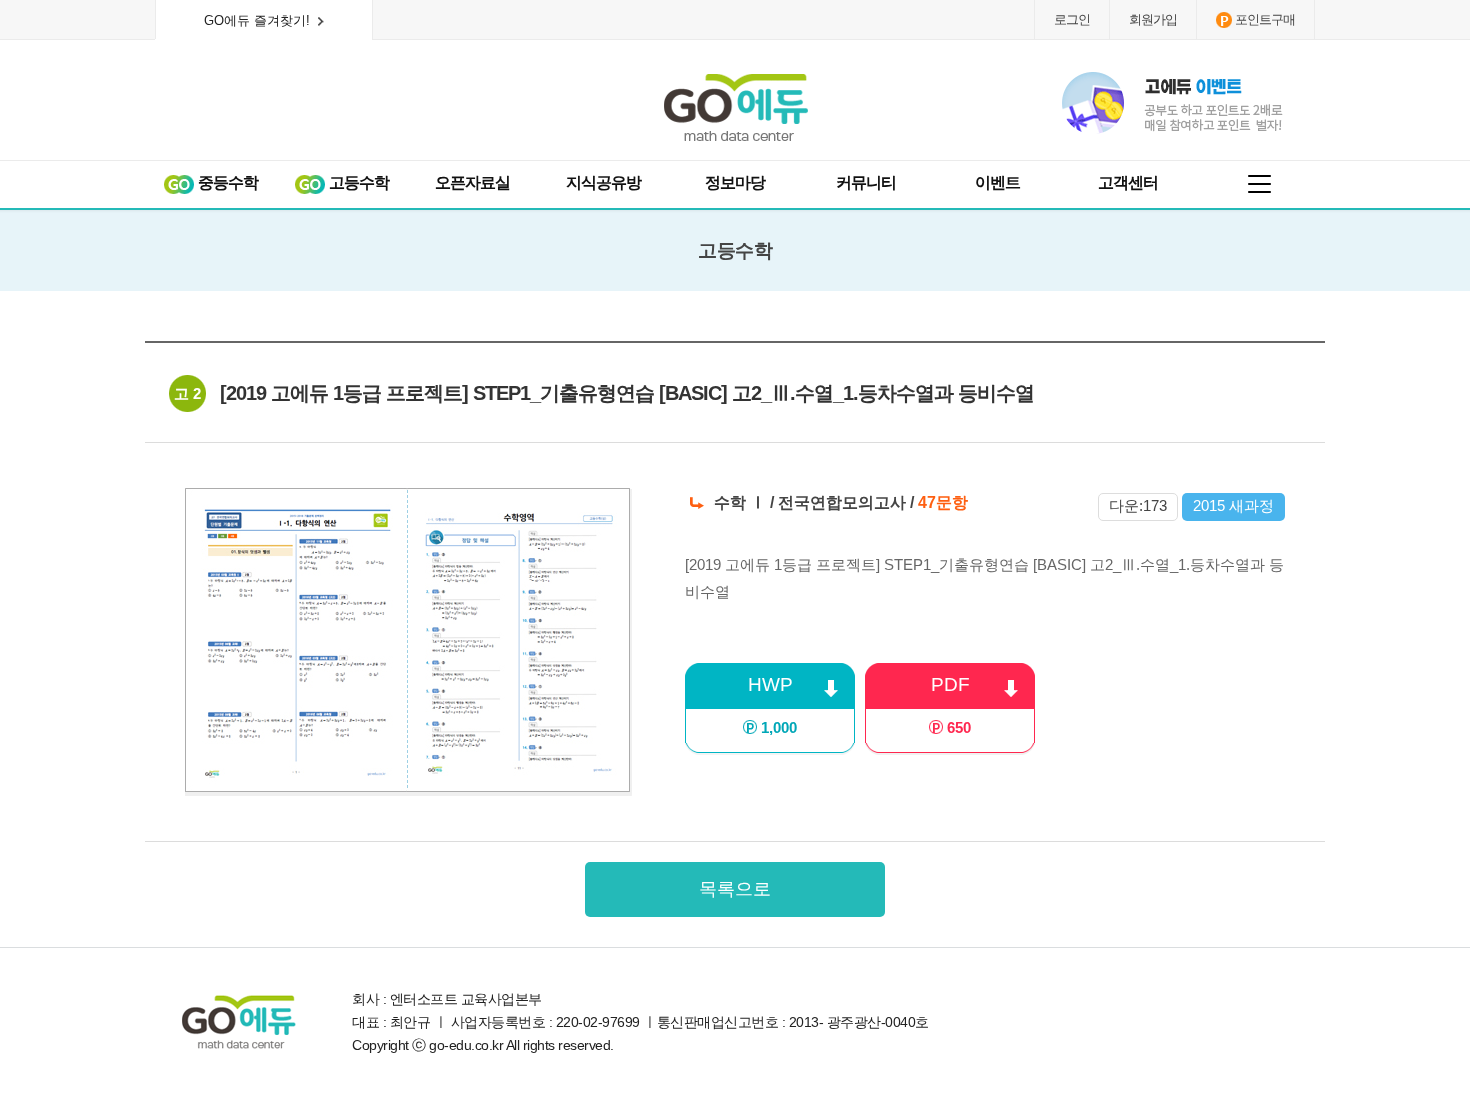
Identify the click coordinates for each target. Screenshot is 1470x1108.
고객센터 (1128, 182)
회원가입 (1153, 19)
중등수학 (226, 182)
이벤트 (997, 182)
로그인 (1072, 19)
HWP (773, 705)
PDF (951, 705)
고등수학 (357, 182)
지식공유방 (603, 182)
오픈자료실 (472, 182)
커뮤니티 (866, 182)
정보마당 (735, 182)
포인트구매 (1265, 19)
